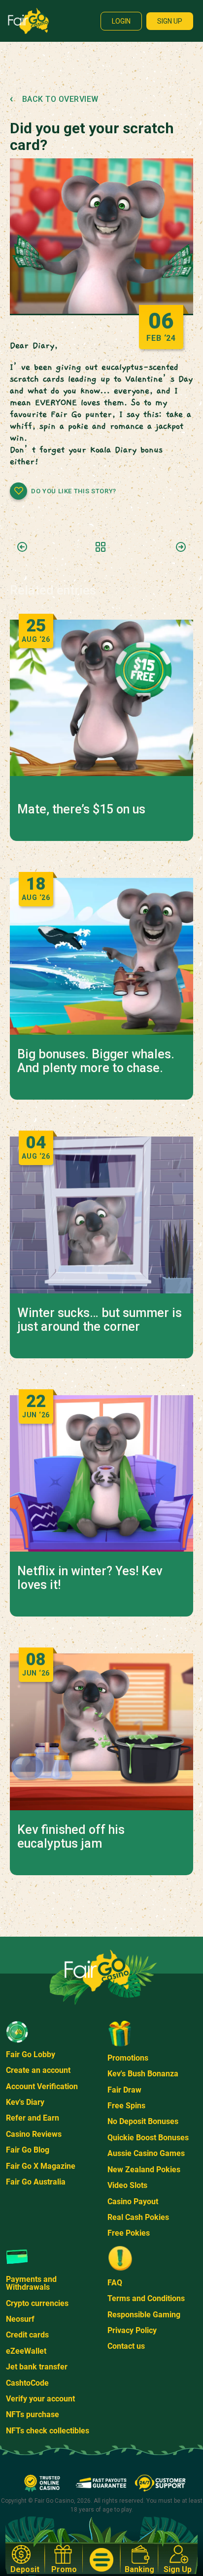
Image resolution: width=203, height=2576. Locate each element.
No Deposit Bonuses (143, 2121)
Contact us (126, 2346)
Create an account (38, 2070)
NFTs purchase (33, 2414)
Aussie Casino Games (146, 2153)
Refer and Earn (33, 2118)
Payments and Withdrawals (31, 2283)
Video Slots (127, 2185)
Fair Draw (124, 2090)
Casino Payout (133, 2202)
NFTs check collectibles (48, 2431)
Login (121, 21)
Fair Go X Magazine (41, 2166)
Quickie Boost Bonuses (148, 2138)
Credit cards (27, 2335)
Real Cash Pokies (138, 2217)
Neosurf (20, 2319)
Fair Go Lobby (31, 2054)
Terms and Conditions (146, 2298)
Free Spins (126, 2106)
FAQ (115, 2283)
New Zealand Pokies (144, 2170)
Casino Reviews (34, 2134)
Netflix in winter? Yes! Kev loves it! (90, 1578)
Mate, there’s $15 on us (81, 809)
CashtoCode (27, 2383)
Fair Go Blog (28, 2150)
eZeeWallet (26, 2351)
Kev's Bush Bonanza (143, 2074)
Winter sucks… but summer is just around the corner (100, 1320)
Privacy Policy (132, 2330)
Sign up (170, 21)
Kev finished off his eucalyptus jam (71, 1837)
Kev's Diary (25, 2102)
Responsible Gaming (144, 2315)
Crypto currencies (37, 2303)
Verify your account (40, 2399)
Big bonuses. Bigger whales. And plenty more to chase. (96, 1061)
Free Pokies (129, 2233)
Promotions (128, 2058)
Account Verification (42, 2086)
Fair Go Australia (36, 2182)
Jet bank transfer (37, 2367)
